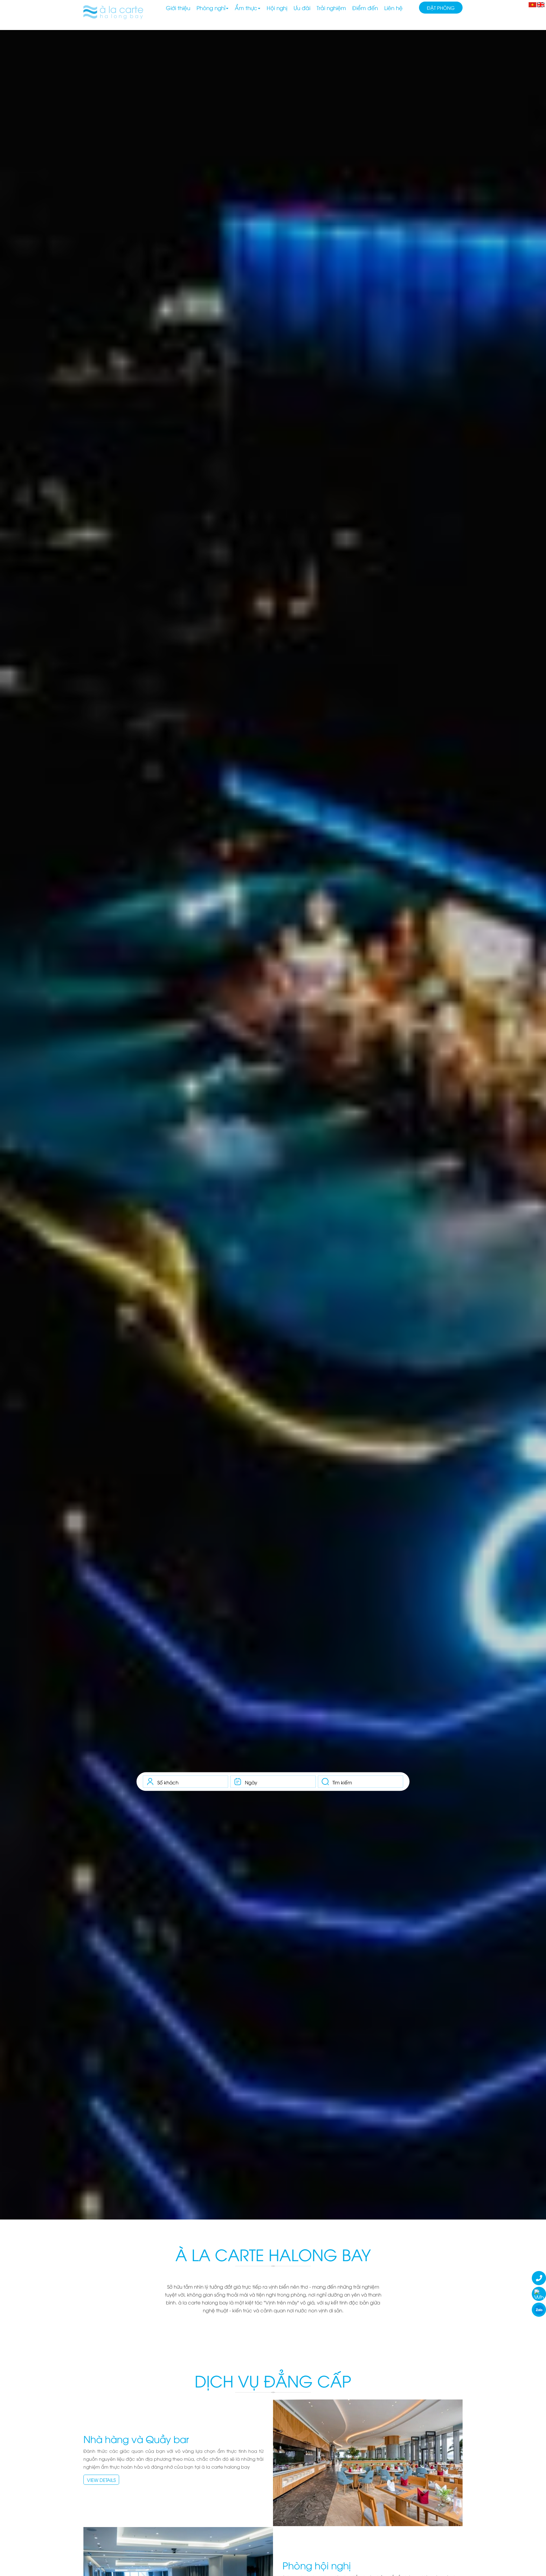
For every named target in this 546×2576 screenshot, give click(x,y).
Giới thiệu (178, 8)
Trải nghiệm (331, 8)
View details (101, 2480)
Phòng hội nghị (317, 2565)
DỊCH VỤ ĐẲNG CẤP (273, 2380)
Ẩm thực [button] (246, 8)
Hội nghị (277, 8)
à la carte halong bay (273, 2254)
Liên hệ (393, 8)
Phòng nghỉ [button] (211, 8)
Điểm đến (365, 8)
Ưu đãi (302, 8)
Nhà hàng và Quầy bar (136, 2439)
